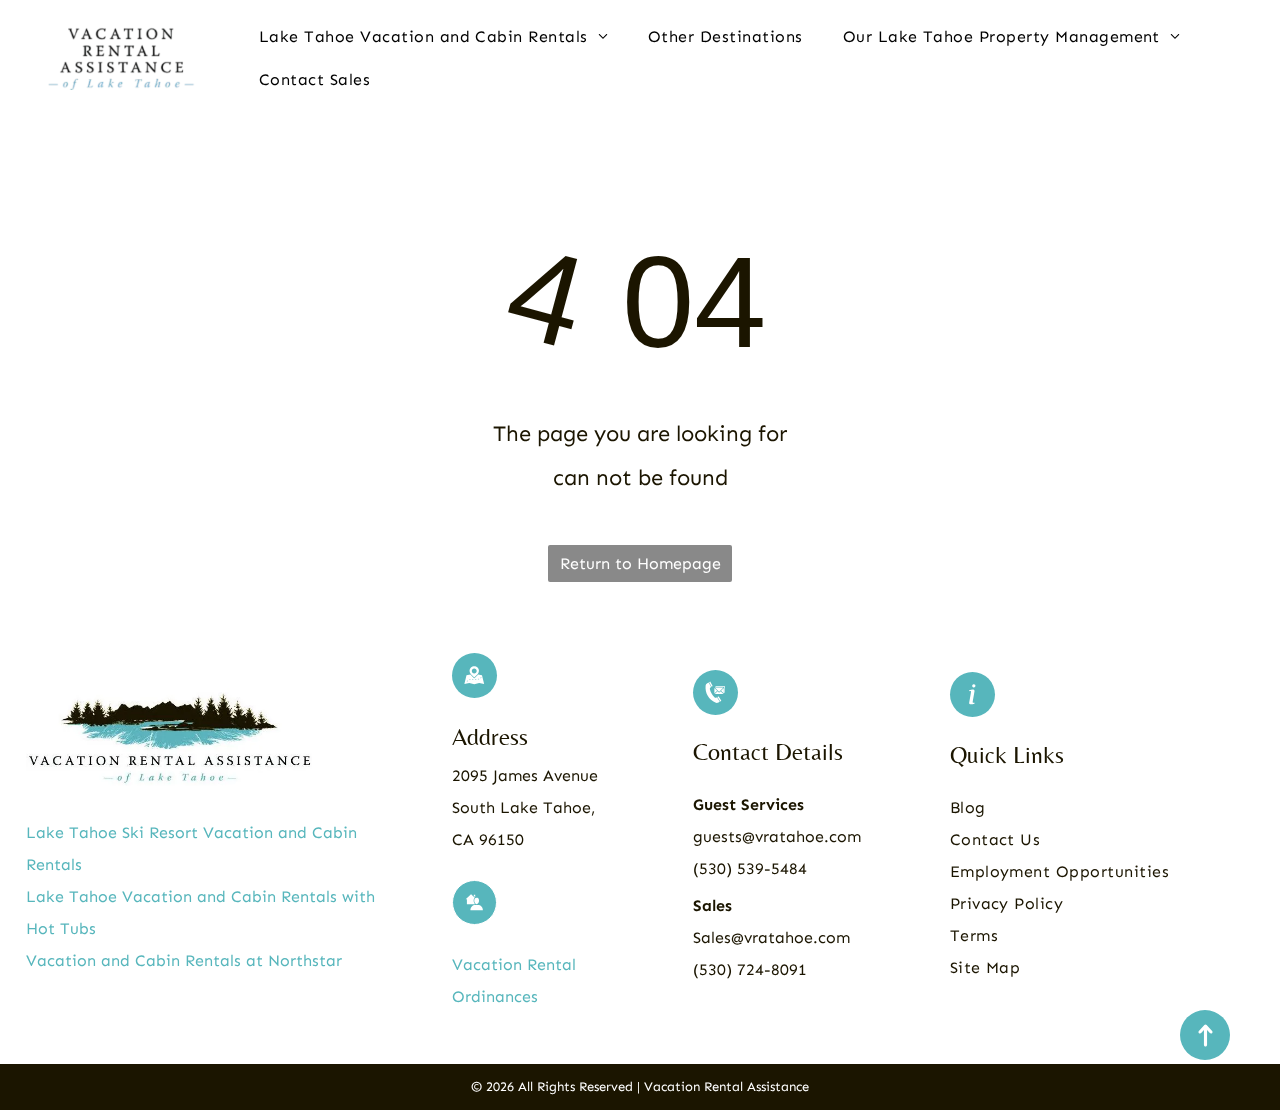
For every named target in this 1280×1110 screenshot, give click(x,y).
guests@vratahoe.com (777, 836)
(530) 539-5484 (750, 868)
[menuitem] (433, 37)
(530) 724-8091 (750, 969)
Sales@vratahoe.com (771, 937)
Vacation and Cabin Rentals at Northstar (184, 960)
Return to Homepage (640, 563)
